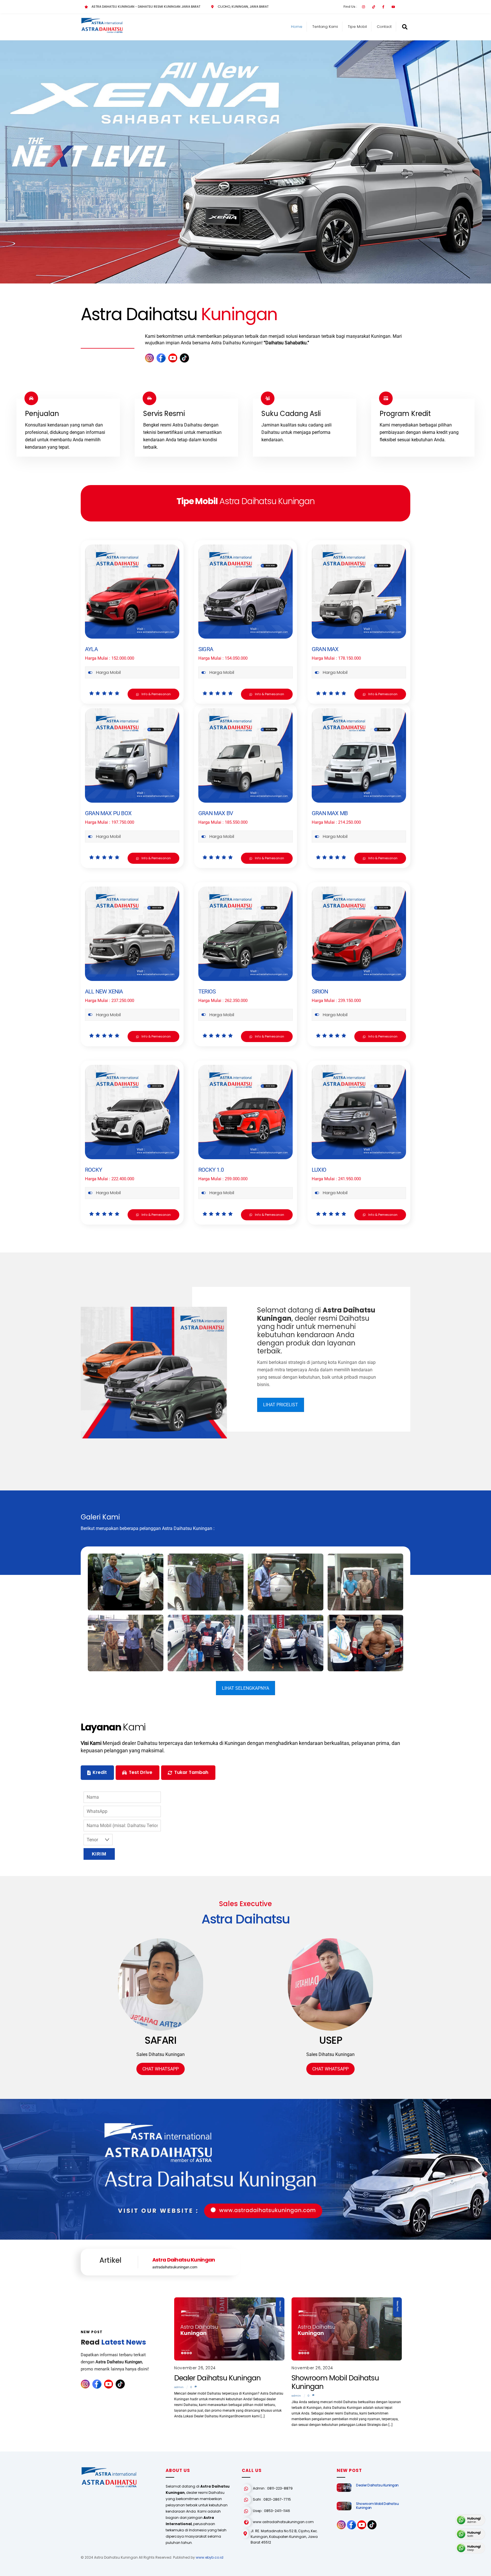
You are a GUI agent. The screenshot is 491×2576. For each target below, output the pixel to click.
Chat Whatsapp (161, 2069)
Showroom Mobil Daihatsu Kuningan (335, 2382)
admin (179, 2387)
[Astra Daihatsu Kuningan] (102, 31)
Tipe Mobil (357, 27)
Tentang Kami (325, 27)
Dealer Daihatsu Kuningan (217, 2378)
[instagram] (149, 358)
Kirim (99, 1854)
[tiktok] (184, 358)
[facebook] (161, 358)
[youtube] (173, 358)
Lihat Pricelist (281, 1405)
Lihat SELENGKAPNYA (246, 1688)
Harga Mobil (108, 672)
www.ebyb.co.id (210, 2557)
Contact (384, 27)
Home (297, 27)
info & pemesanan (156, 694)
